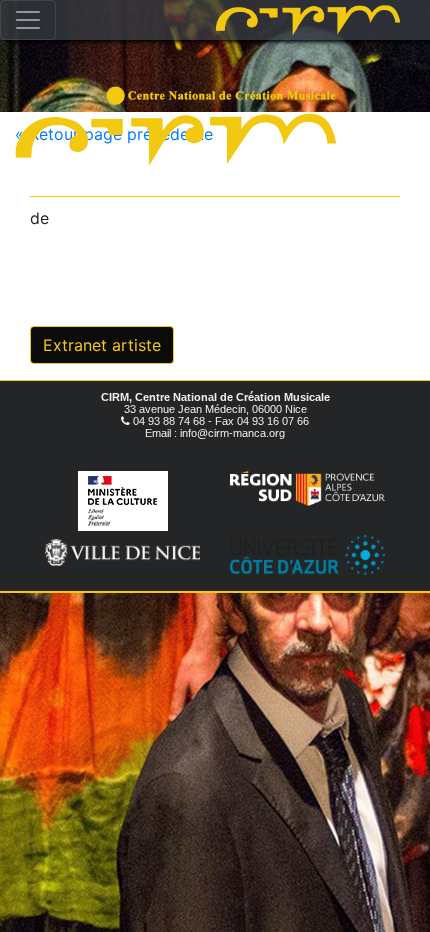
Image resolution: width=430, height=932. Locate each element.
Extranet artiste (102, 345)
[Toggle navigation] (28, 20)
